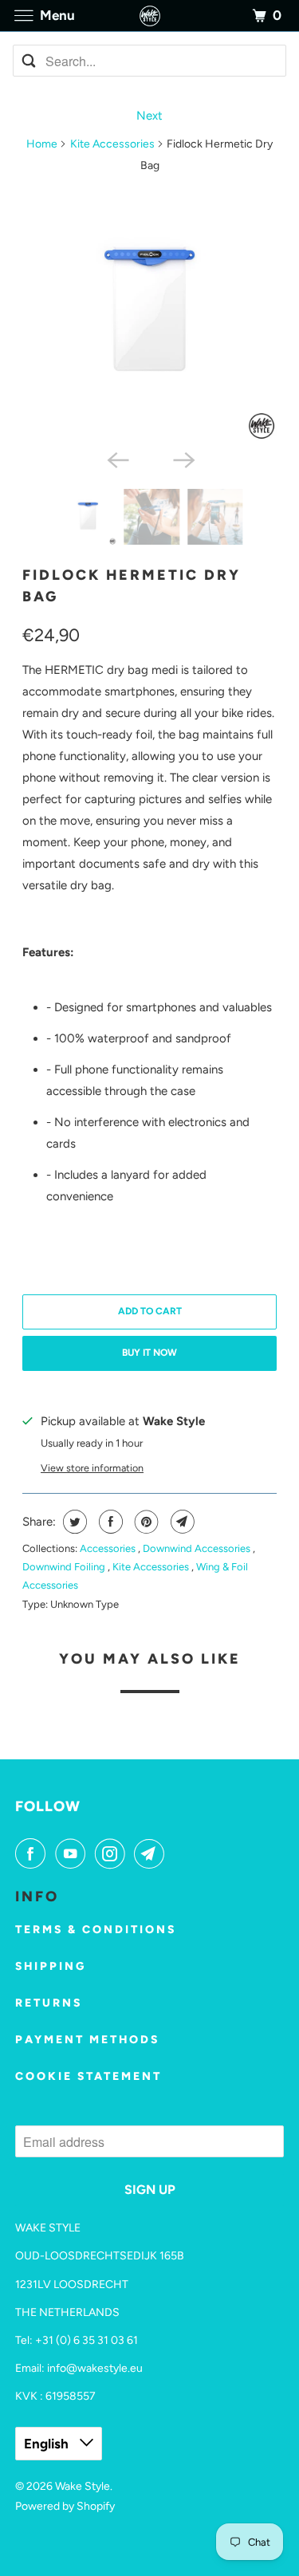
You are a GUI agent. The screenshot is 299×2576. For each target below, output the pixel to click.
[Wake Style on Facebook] (33, 1853)
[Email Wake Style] (152, 1853)
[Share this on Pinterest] (145, 1522)
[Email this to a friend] (181, 1522)
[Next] (183, 459)
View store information (92, 1468)
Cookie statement (89, 2076)
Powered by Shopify (65, 2506)
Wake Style (83, 2486)
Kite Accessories (112, 144)
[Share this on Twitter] (73, 1522)
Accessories (109, 1548)
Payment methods (87, 2040)
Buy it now (149, 1353)
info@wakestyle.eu (95, 2368)
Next (149, 116)
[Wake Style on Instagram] (113, 1853)
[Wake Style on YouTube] (73, 1853)
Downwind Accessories (198, 1548)
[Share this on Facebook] (109, 1522)
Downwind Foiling (65, 1567)
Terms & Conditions (96, 1930)
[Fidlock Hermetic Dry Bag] (149, 314)
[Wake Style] (150, 16)
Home (42, 144)
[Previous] (116, 459)
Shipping (51, 1966)
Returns (49, 2003)
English (48, 2444)
